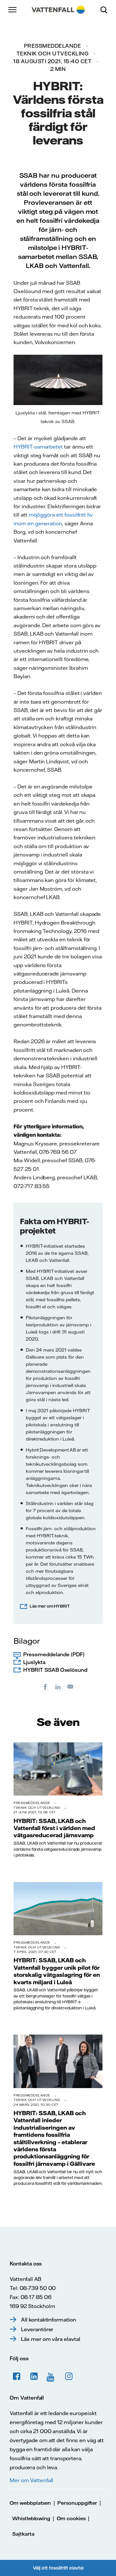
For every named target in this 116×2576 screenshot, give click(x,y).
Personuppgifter (77, 2503)
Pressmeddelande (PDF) (54, 1654)
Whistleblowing (31, 2518)
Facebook (17, 2376)
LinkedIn (34, 2376)
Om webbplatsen (30, 2503)
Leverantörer (37, 2329)
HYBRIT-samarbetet (38, 447)
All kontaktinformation (48, 2320)
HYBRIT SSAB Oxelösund (55, 1670)
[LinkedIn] (58, 1687)
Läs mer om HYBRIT (50, 1606)
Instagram (69, 2376)
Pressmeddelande (53, 46)
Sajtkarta (23, 2534)
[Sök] (106, 10)
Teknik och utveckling (53, 54)
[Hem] (58, 10)
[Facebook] (45, 1687)
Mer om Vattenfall (31, 2480)
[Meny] (13, 10)
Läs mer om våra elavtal (51, 2339)
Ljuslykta (34, 1662)
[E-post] (71, 1687)
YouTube (52, 2376)
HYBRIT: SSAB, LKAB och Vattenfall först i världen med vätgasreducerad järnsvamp (54, 1828)
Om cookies (71, 2518)
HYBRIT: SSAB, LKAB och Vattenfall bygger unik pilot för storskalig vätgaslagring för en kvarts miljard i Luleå (57, 1971)
